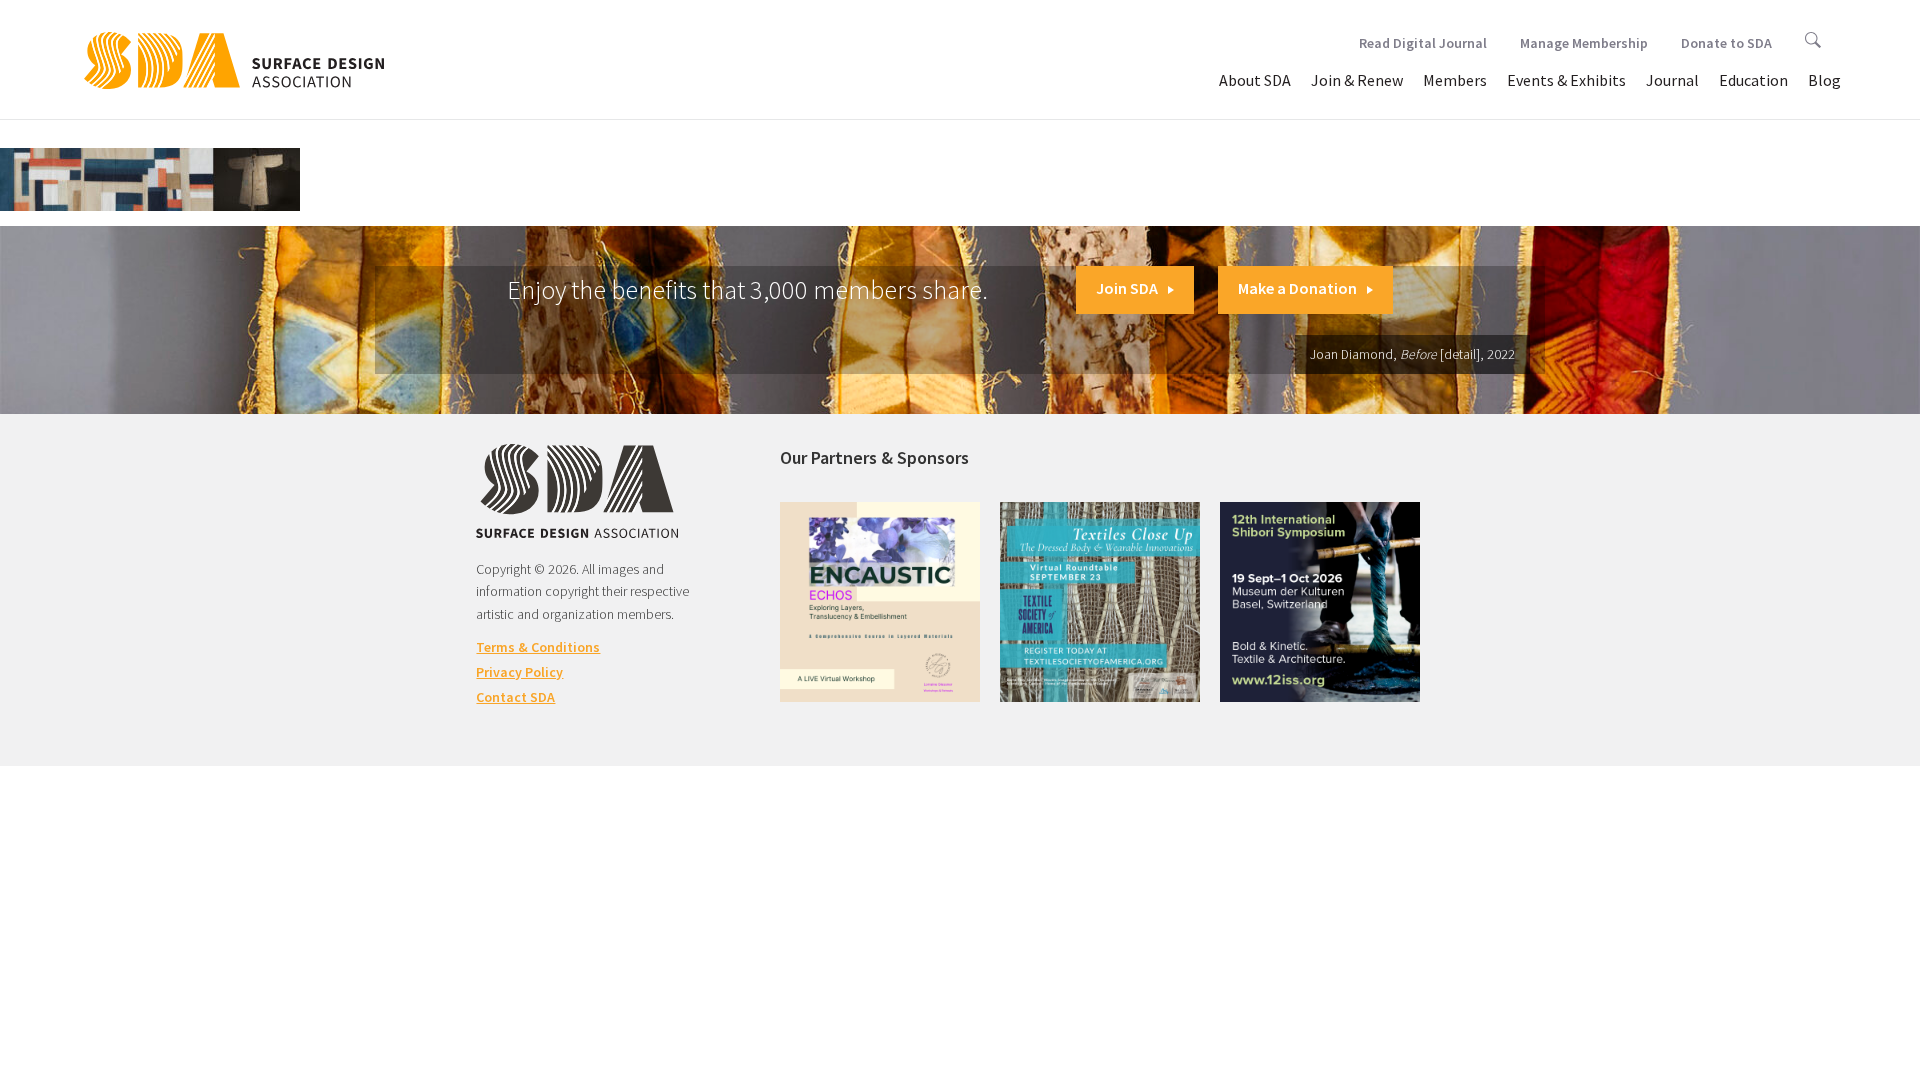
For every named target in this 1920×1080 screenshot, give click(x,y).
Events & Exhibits (1566, 80)
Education (1753, 80)
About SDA (1255, 80)
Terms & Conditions (538, 647)
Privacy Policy (519, 672)
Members (1455, 80)
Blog (1824, 80)
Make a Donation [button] (1297, 288)
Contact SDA (515, 697)
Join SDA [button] (1127, 288)
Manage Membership (1584, 43)
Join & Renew (1357, 80)
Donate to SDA (1726, 43)
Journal (1672, 80)
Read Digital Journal (1423, 43)
